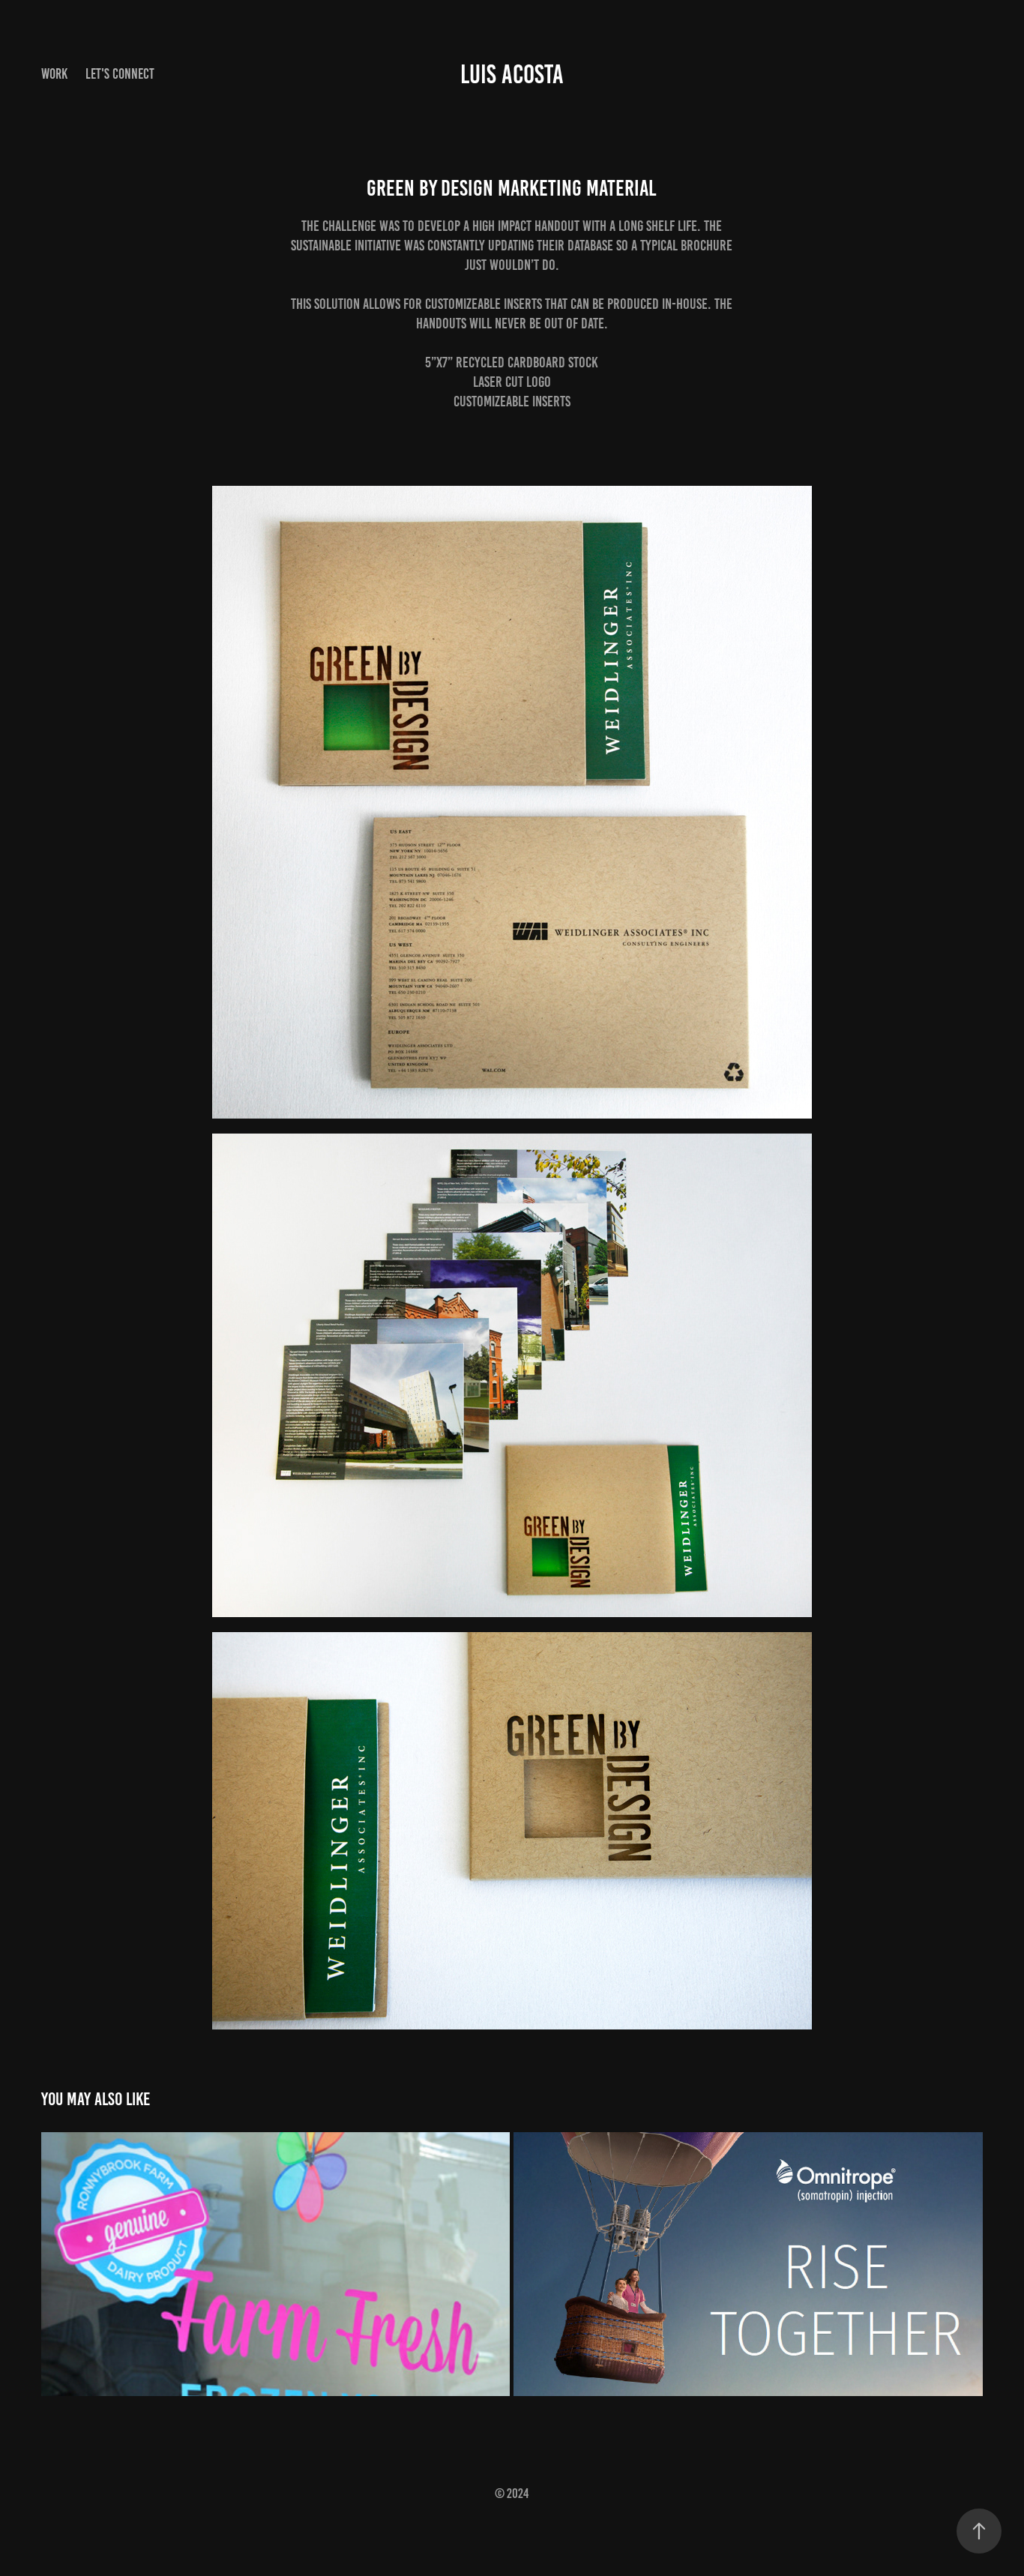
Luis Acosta (512, 74)
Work (54, 74)
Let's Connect (120, 74)
